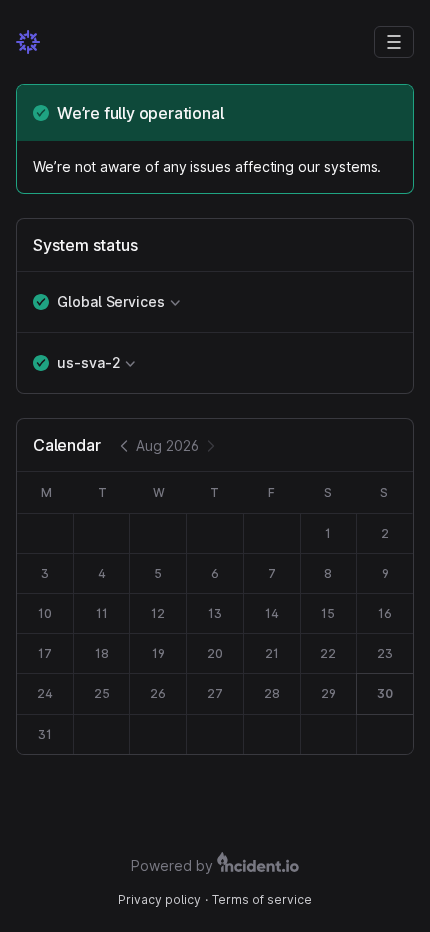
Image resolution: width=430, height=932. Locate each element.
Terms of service (262, 899)
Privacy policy (159, 899)
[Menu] (394, 42)
